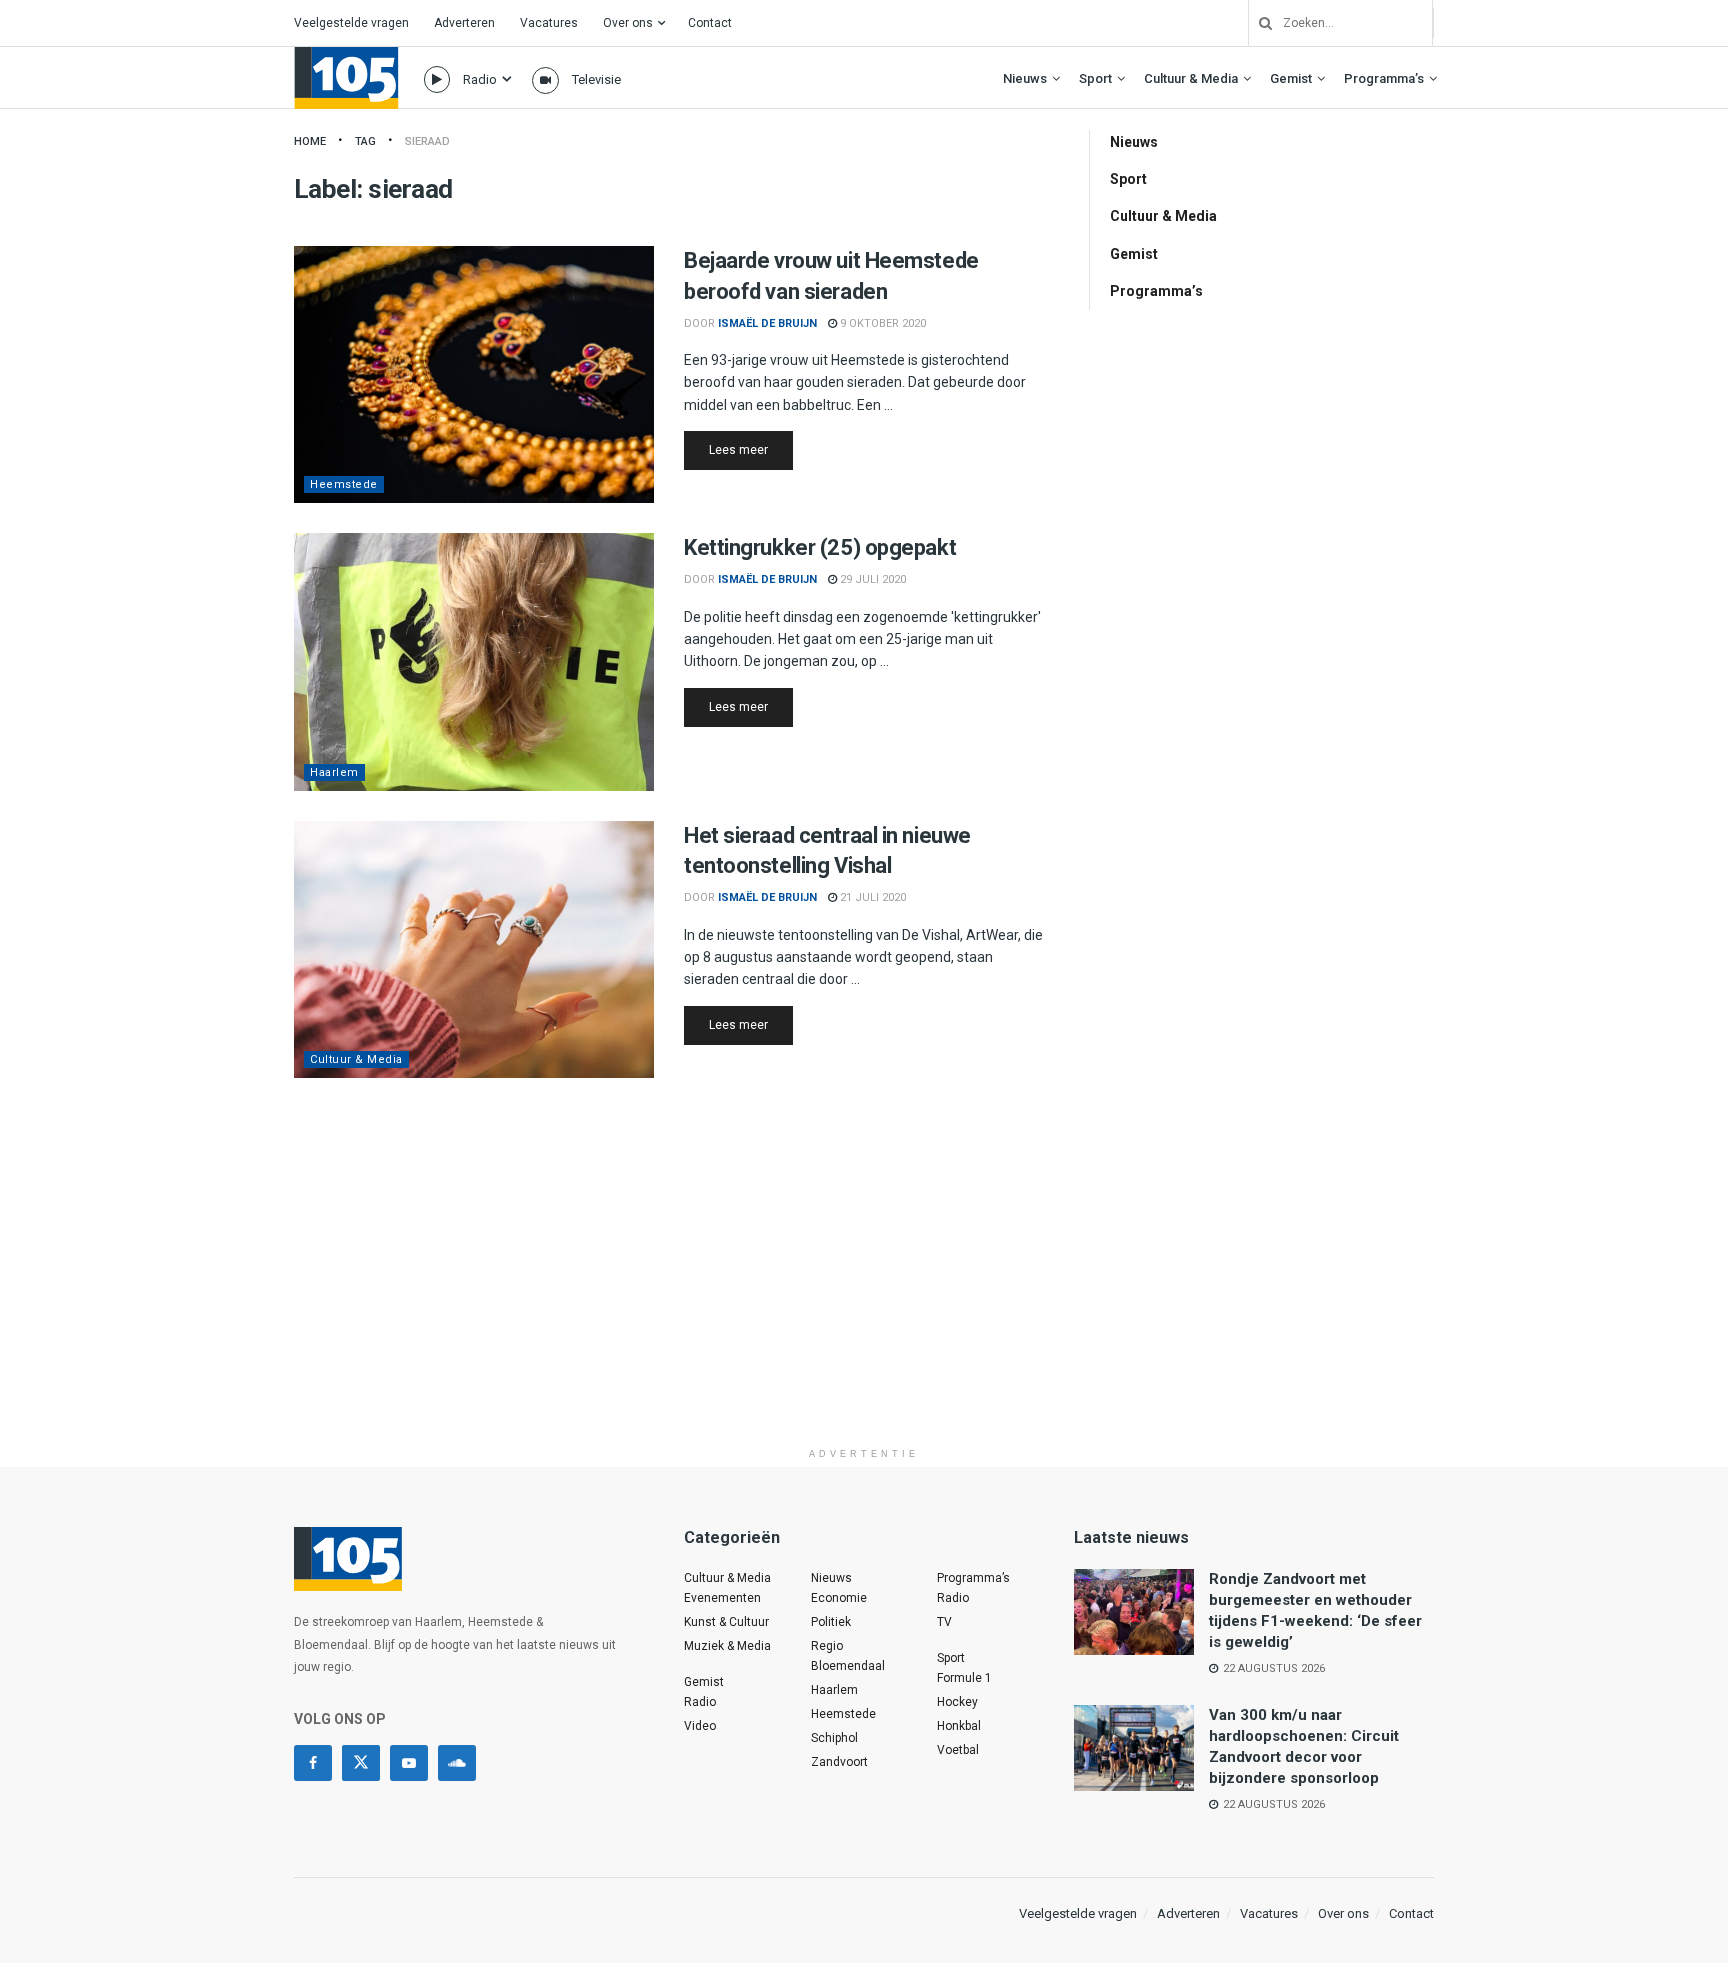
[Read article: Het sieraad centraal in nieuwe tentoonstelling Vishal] (474, 949)
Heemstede (344, 484)
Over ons (628, 23)
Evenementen (722, 1598)
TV (944, 1622)
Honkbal (959, 1726)
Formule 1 (964, 1678)
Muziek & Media (727, 1646)
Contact (710, 23)
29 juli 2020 (871, 579)
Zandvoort (839, 1762)
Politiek (831, 1622)
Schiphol (834, 1738)
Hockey (957, 1702)
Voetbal (958, 1750)
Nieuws (1025, 78)
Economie (839, 1598)
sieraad (427, 141)
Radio (480, 79)
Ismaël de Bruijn (767, 323)
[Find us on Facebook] (313, 1763)
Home (310, 141)
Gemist (1291, 78)
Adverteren (464, 23)
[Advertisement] (864, 1298)
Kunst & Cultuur (726, 1622)
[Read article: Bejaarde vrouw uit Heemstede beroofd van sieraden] (474, 374)
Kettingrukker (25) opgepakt (820, 547)
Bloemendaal (848, 1666)
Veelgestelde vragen (351, 23)
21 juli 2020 (871, 897)
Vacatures (549, 23)
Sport (1095, 78)
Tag (365, 141)
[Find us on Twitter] (361, 1763)
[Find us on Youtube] (409, 1763)
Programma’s (1384, 78)
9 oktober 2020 (881, 323)
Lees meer (751, 449)
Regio (827, 1646)
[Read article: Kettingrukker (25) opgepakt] (474, 661)
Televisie (596, 79)
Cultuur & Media (1191, 78)
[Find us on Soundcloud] (457, 1763)
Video (700, 1726)
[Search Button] (1258, 23)
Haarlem (334, 772)
